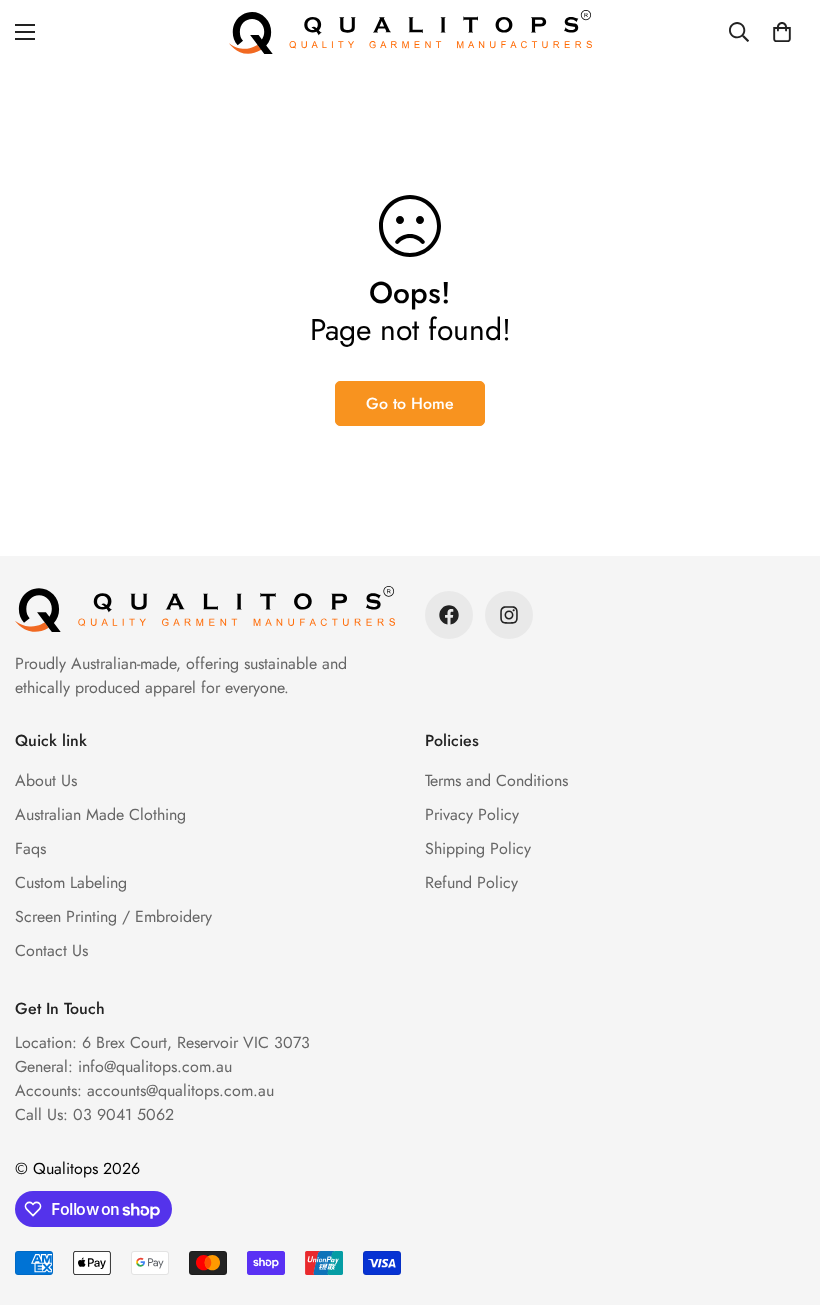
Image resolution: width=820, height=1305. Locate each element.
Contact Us (51, 950)
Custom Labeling (71, 882)
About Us (46, 780)
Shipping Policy (478, 848)
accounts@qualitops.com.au (180, 1090)
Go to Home (410, 403)
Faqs (30, 848)
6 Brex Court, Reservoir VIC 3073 (196, 1042)
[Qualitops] (410, 32)
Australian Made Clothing (100, 814)
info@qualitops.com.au (155, 1066)
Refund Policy (471, 882)
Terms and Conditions (496, 780)
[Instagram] (509, 615)
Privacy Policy (472, 814)
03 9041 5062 (123, 1114)
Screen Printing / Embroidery (113, 916)
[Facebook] (449, 615)
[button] (782, 32)
